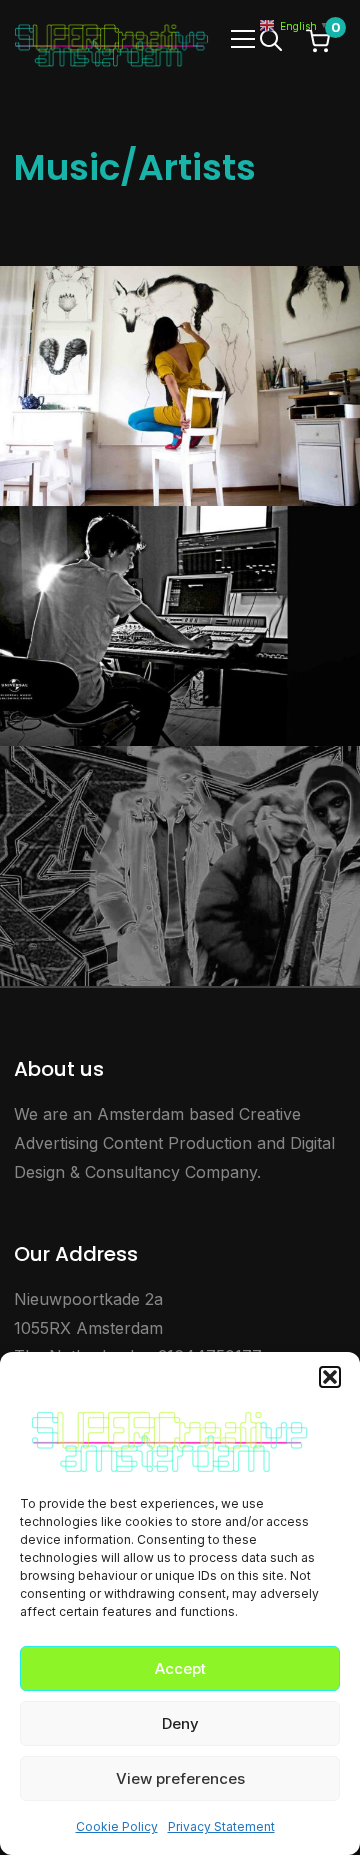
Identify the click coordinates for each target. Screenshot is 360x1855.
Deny (180, 1723)
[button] (330, 1377)
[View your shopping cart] (318, 40)
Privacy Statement (221, 1826)
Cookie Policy (117, 1826)
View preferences (180, 1778)
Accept (180, 1668)
